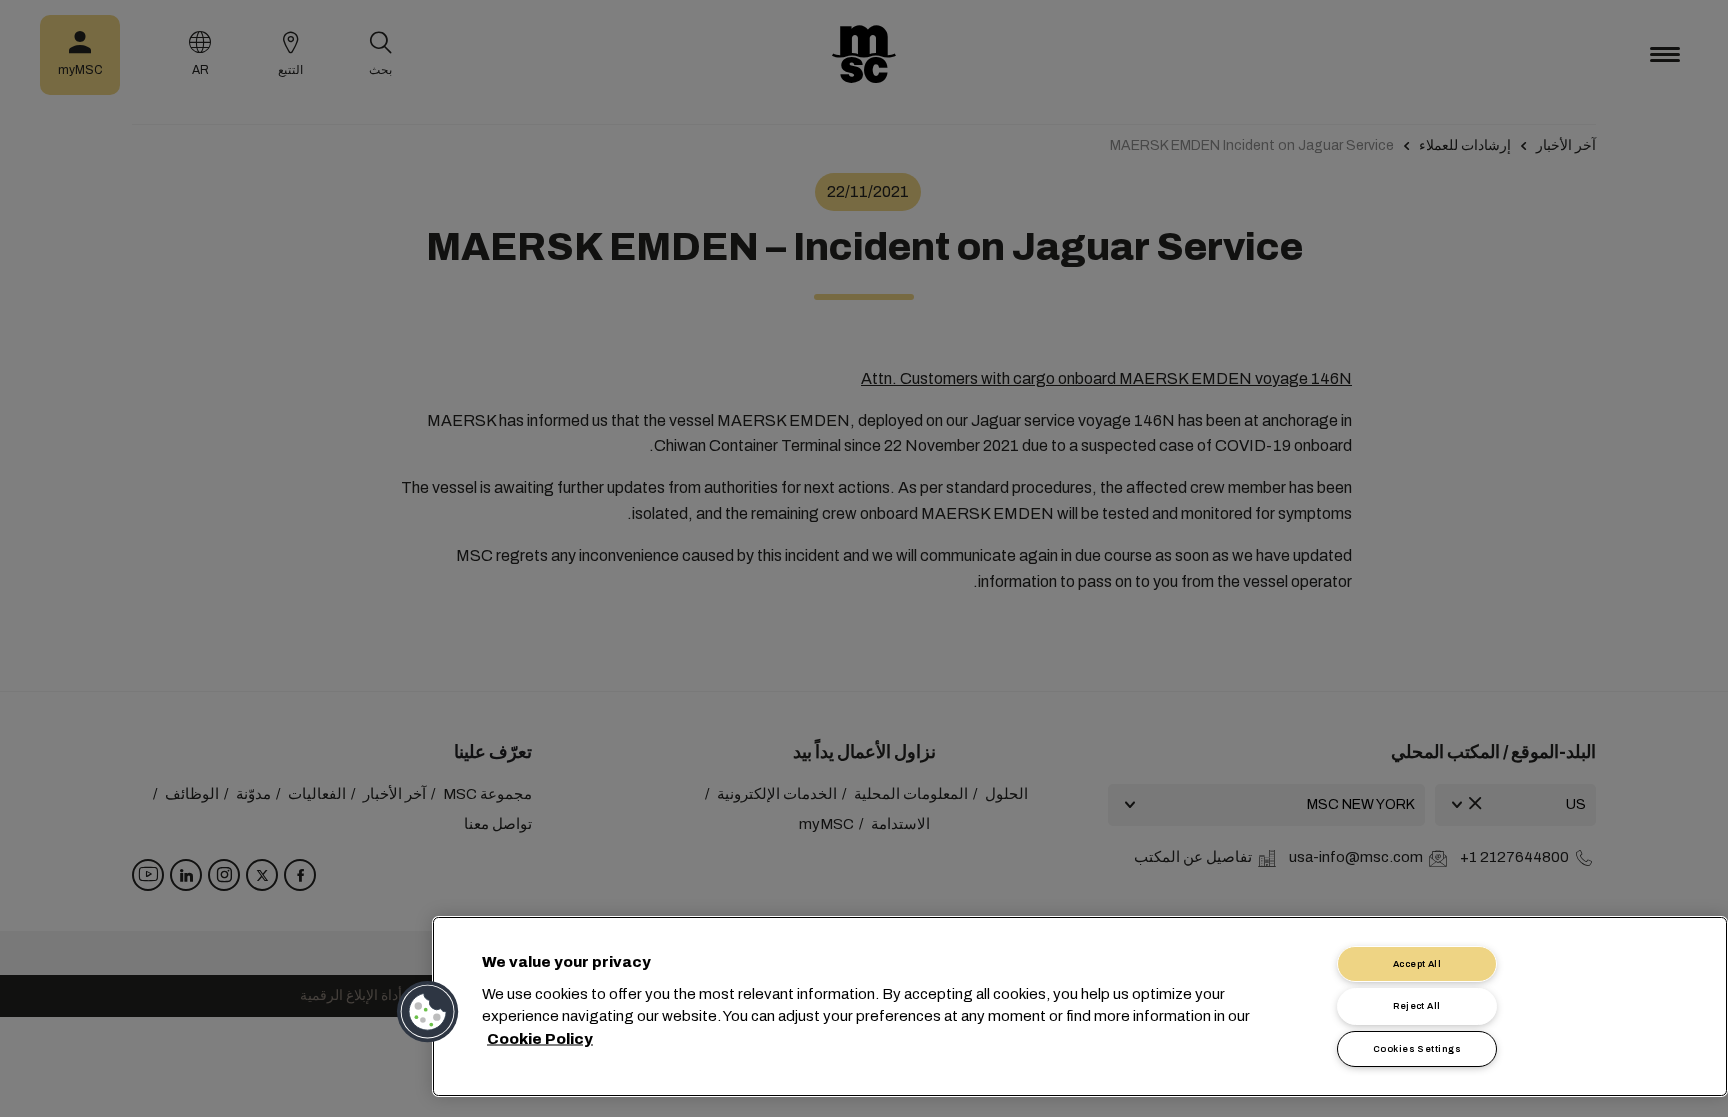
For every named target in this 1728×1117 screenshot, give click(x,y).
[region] (1080, 1006)
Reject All (1417, 1006)
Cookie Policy (540, 1038)
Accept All (1417, 964)
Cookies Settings (1417, 1049)
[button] (429, 1012)
